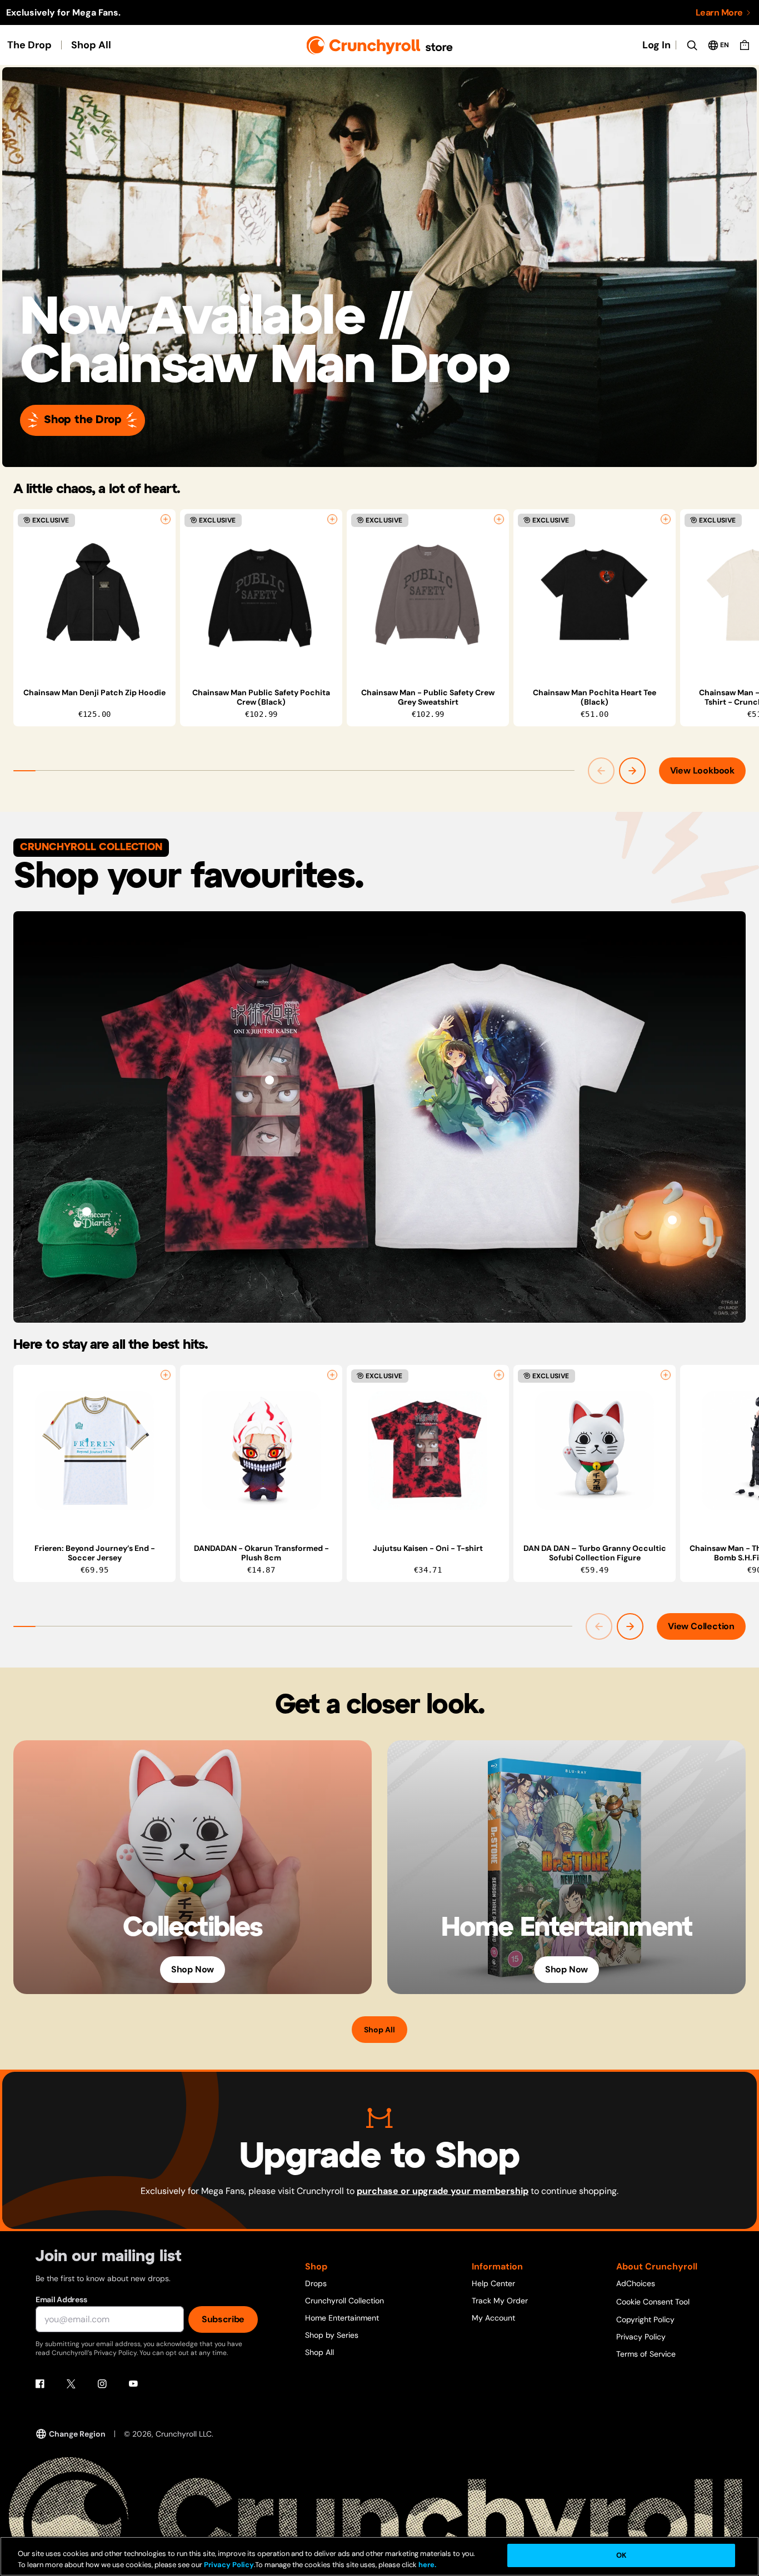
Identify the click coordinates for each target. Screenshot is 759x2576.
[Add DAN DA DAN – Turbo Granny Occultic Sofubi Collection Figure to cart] (666, 1375)
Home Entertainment (342, 2318)
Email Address (61, 2299)
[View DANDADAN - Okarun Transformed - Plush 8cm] (261, 1450)
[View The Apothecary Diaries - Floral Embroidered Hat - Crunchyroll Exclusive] (87, 1212)
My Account (493, 2318)
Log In (656, 45)
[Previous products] (601, 771)
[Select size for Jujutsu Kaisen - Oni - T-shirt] (499, 1375)
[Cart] (745, 45)
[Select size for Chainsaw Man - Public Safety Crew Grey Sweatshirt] (499, 519)
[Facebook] (40, 2384)
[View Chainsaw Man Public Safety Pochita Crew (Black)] (261, 595)
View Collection (701, 1626)
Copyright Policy (645, 2319)
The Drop (29, 45)
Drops (316, 2283)
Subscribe (223, 2319)
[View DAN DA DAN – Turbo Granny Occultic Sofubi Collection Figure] (595, 1450)
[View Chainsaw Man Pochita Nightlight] (672, 1220)
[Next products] (632, 771)
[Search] (692, 45)
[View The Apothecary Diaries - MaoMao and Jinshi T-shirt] (490, 1080)
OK (621, 2555)
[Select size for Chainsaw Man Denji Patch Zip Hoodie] (166, 519)
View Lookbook (702, 770)
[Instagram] (102, 2384)
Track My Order (500, 2301)
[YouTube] (133, 2384)
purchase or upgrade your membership (443, 2191)
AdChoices (636, 2283)
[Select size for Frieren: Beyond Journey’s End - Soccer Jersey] (166, 1375)
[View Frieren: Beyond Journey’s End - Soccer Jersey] (94, 1450)
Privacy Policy (641, 2337)
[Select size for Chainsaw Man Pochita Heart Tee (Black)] (666, 519)
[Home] (380, 45)
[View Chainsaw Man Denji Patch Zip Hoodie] (94, 595)
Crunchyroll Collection (344, 2301)
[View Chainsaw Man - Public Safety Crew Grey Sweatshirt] (428, 595)
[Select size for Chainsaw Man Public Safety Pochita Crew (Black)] (332, 519)
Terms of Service (646, 2354)
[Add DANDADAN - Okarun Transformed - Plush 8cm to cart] (332, 1375)
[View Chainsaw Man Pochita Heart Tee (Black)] (595, 595)
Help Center (493, 2283)
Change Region (77, 2434)
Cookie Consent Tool (653, 2302)
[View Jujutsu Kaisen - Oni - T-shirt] (269, 1080)
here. (426, 2565)
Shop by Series (332, 2335)
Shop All (91, 45)
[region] (386, 618)
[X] (71, 2384)
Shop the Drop (83, 420)
